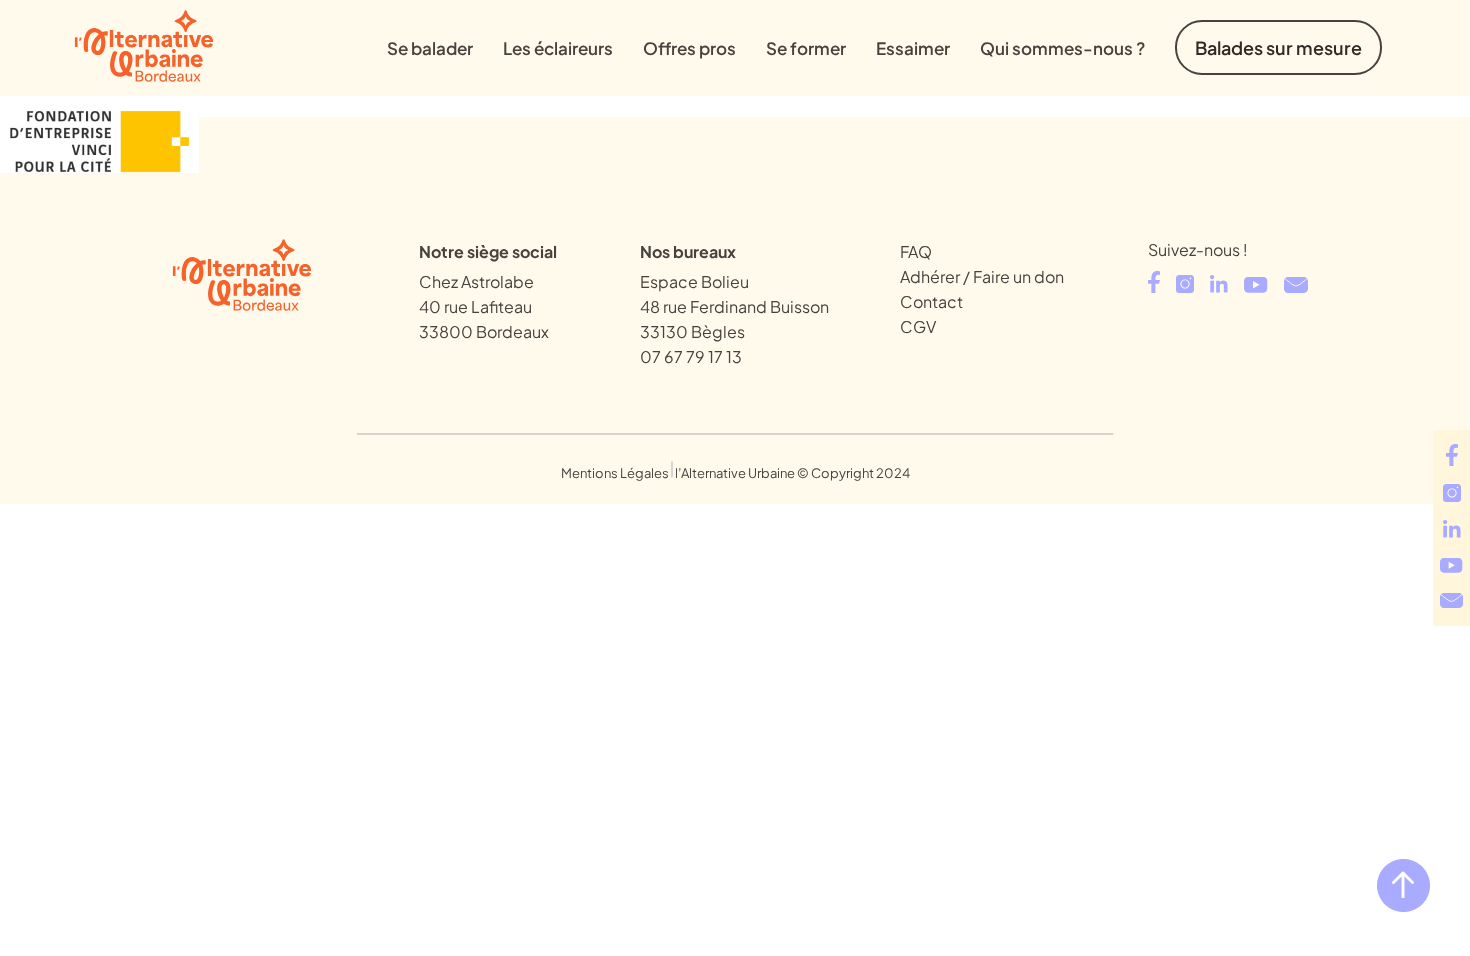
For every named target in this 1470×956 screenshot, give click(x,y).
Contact (931, 301)
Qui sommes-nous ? (1062, 48)
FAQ (916, 251)
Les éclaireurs (558, 48)
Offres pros (689, 48)
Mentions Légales (615, 473)
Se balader (430, 48)
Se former (806, 48)
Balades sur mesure (1278, 47)
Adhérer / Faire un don (982, 276)
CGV (918, 326)
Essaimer (913, 48)
